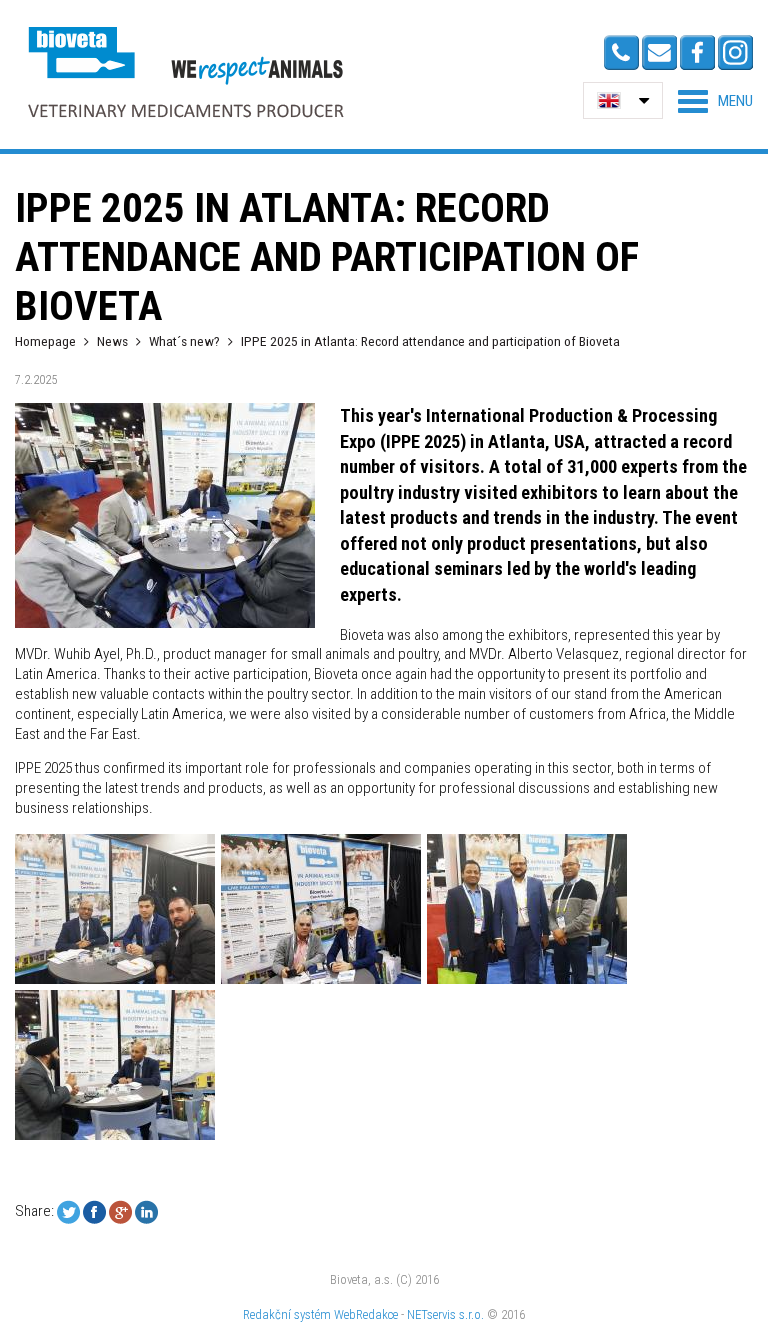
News (112, 341)
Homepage (45, 341)
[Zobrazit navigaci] (715, 101)
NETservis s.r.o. (445, 1314)
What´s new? (184, 341)
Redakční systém (287, 1314)
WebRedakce (366, 1314)
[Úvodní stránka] (185, 71)
